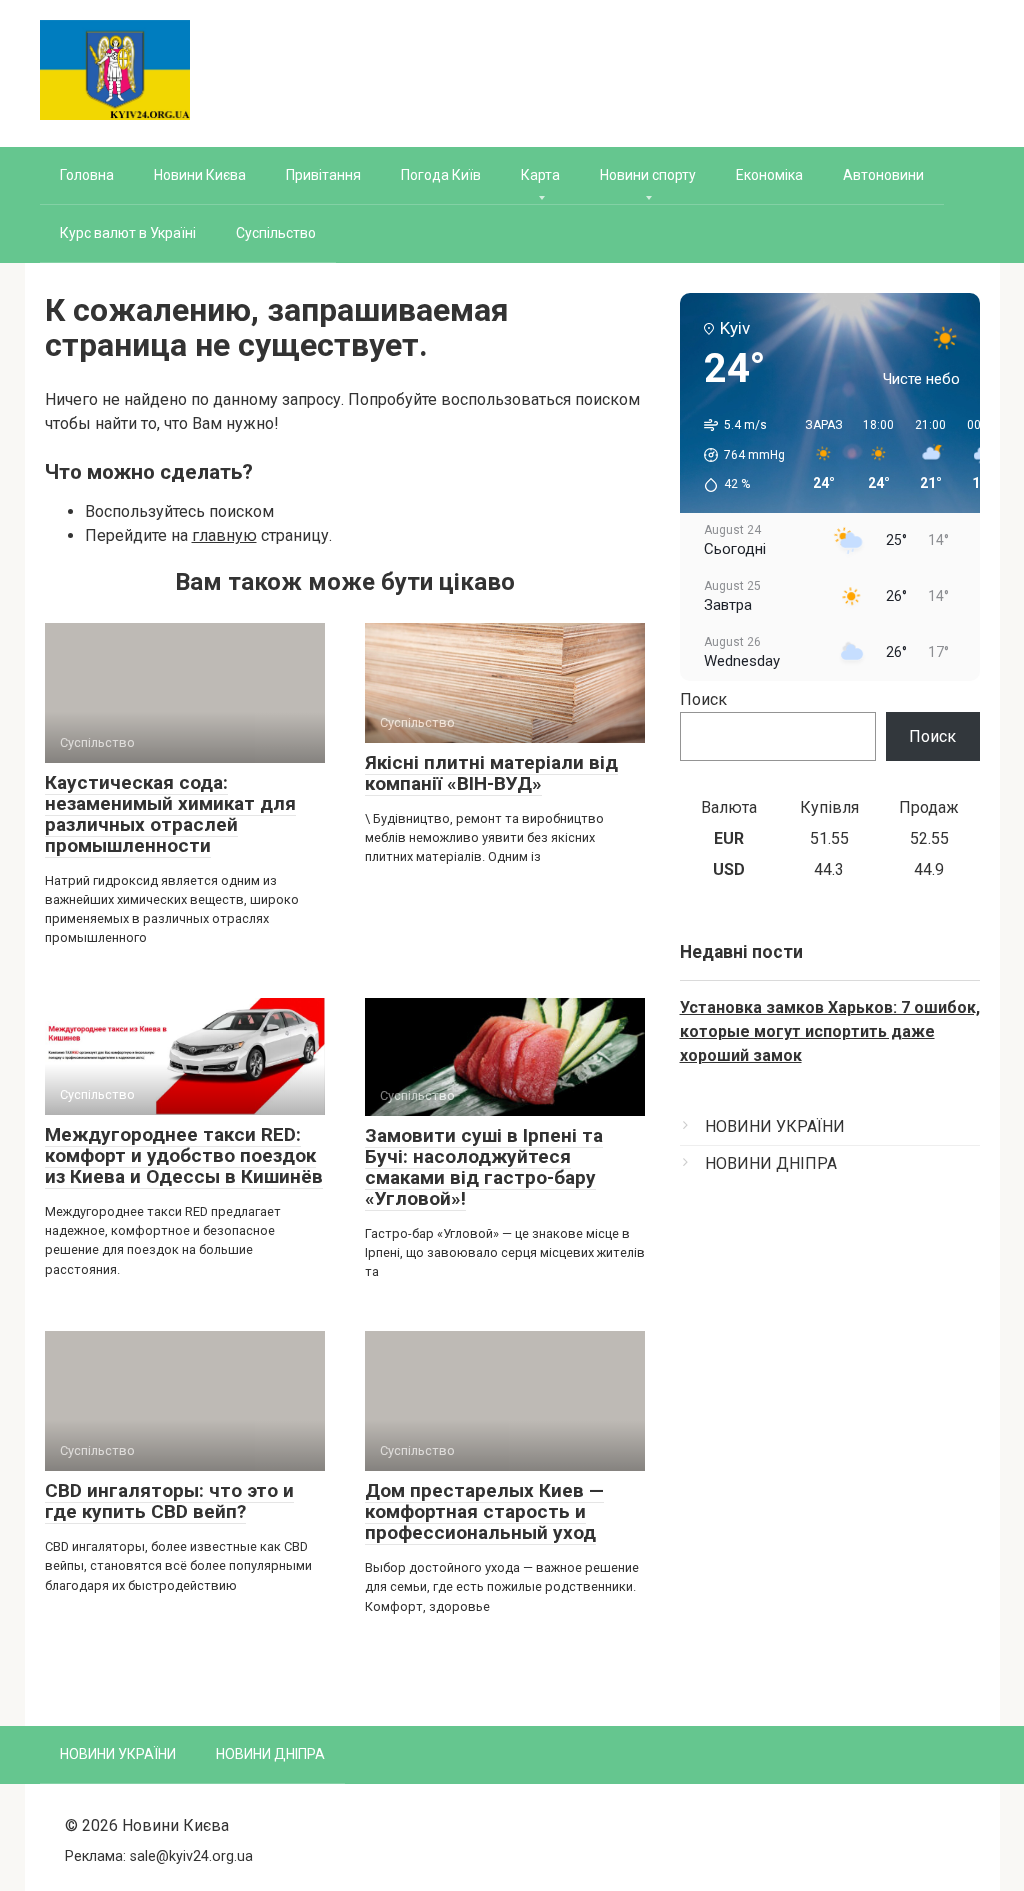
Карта (540, 175)
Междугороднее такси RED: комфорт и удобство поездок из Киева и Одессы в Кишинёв (184, 1155)
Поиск (703, 699)
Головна (87, 175)
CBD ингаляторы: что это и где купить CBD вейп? (169, 1501)
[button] (737, 455)
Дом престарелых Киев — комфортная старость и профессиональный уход (484, 1511)
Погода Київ (441, 175)
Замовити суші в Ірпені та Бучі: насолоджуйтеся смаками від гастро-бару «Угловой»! (484, 1167)
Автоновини (883, 175)
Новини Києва (200, 175)
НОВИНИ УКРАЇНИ (775, 1126)
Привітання (323, 175)
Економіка (769, 175)
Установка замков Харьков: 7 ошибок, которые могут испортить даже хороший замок (830, 1031)
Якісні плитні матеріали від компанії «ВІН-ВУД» (491, 773)
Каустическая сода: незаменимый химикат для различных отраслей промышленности (170, 814)
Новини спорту (648, 175)
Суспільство (276, 233)
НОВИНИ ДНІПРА (771, 1163)
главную (224, 535)
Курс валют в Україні (128, 233)
